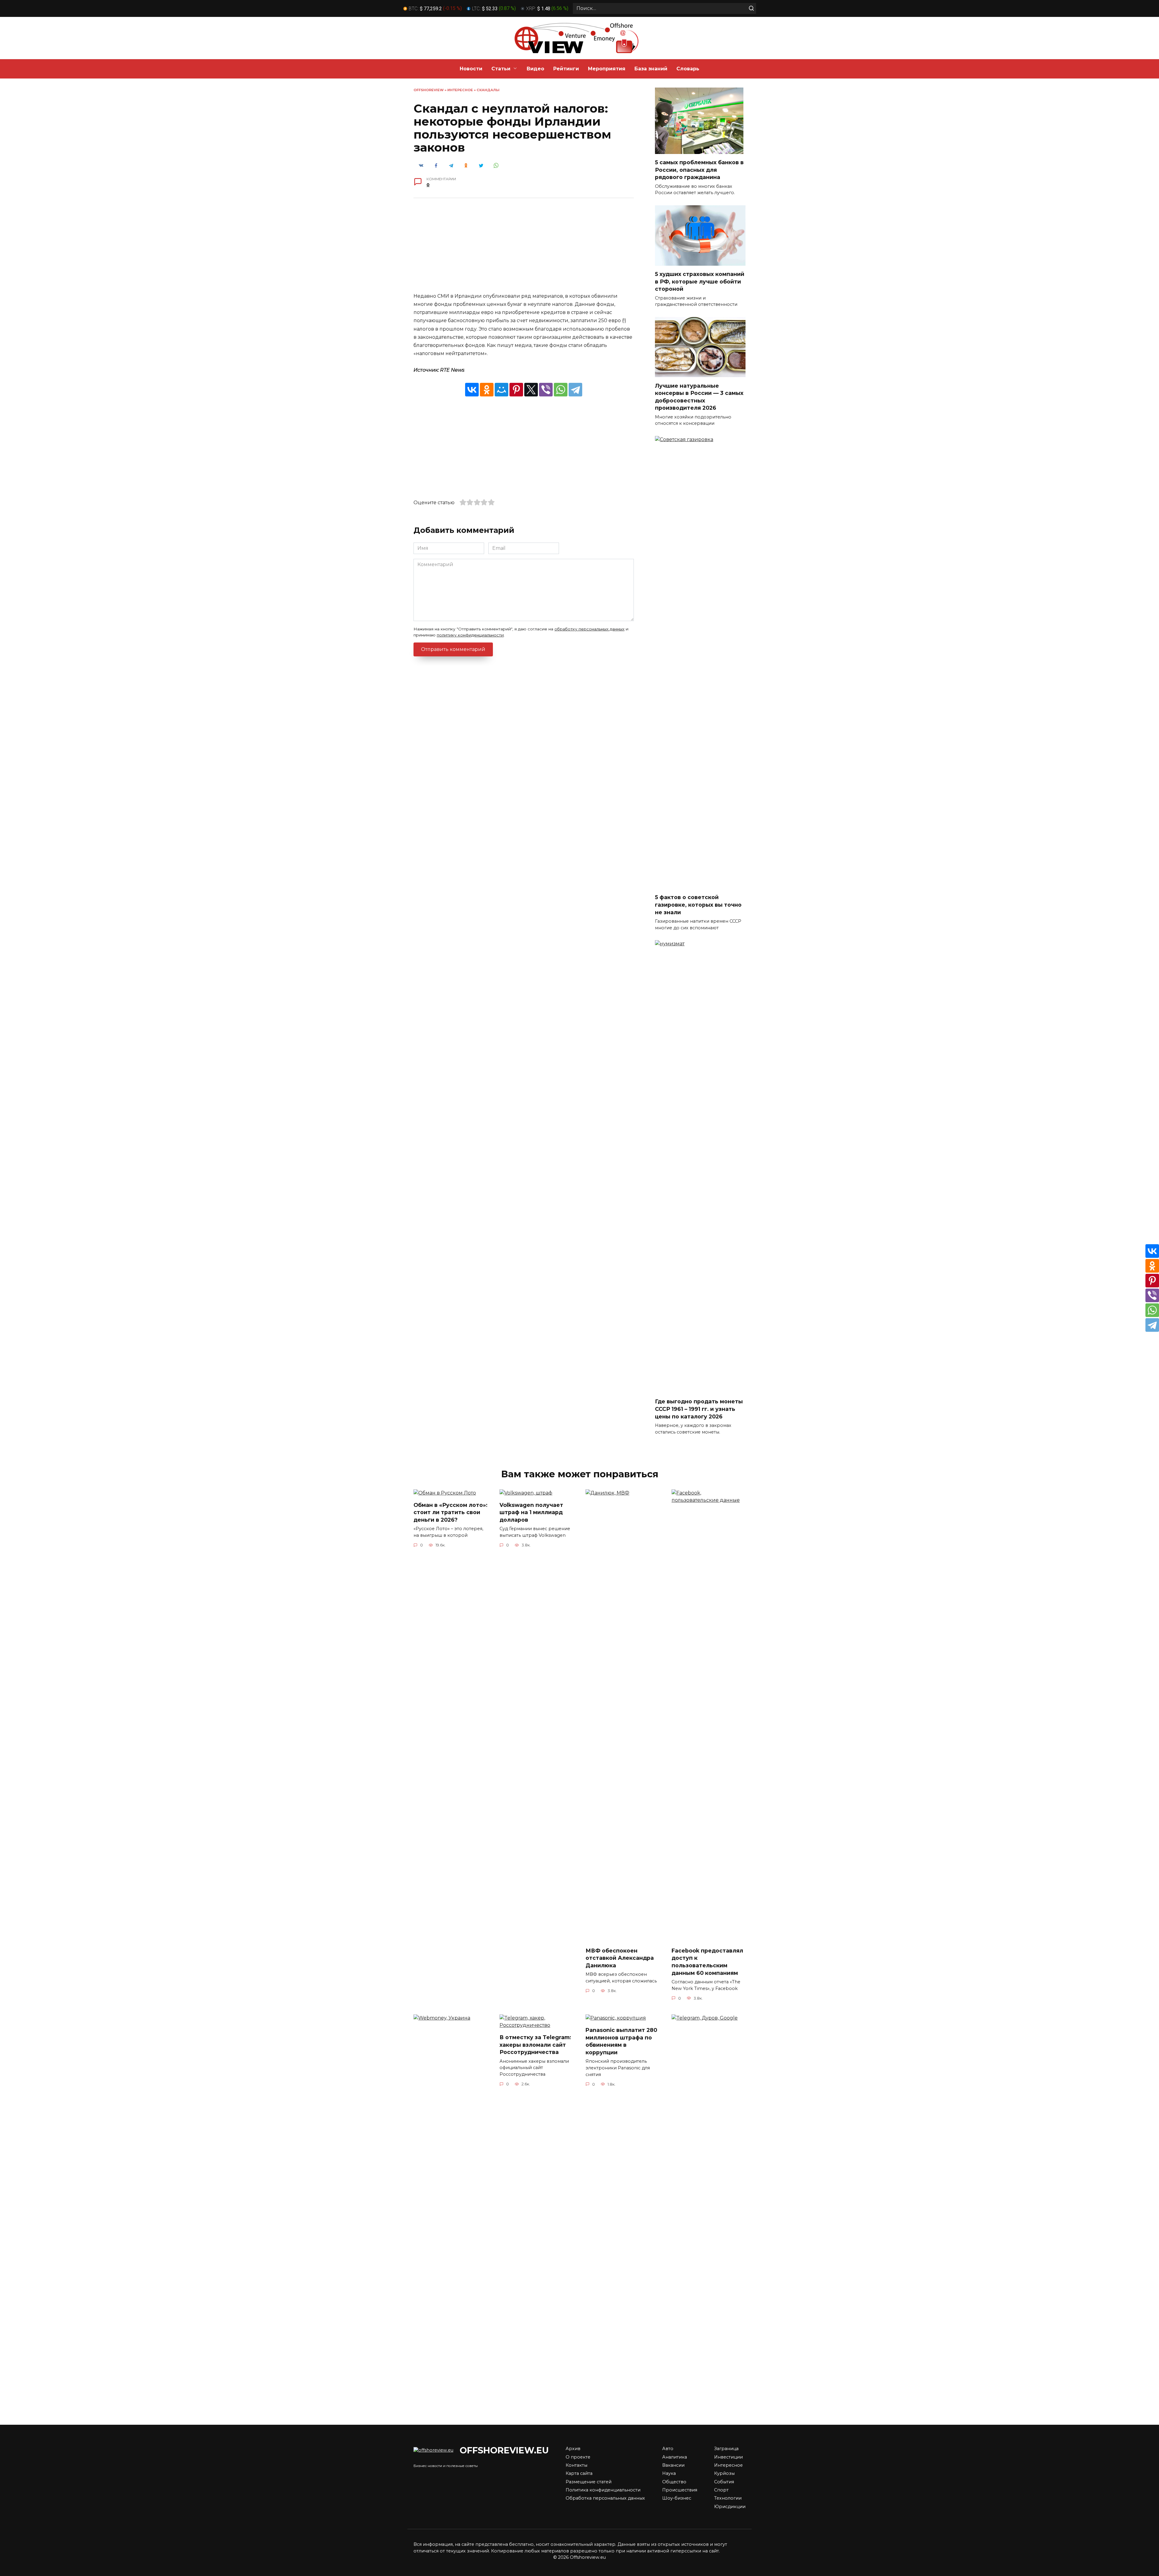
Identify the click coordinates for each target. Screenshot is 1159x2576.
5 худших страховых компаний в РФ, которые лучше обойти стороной (700, 281)
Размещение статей (589, 2482)
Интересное (460, 90)
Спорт (721, 2490)
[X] (531, 390)
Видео (535, 69)
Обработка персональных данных (605, 2498)
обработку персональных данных (589, 629)
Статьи (501, 69)
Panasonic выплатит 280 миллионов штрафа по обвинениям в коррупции (621, 2041)
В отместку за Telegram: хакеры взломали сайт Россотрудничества (535, 2045)
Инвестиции (728, 2457)
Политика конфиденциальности (603, 2490)
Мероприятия (607, 69)
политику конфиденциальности (470, 635)
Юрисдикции (730, 2507)
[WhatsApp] (561, 390)
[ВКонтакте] (472, 390)
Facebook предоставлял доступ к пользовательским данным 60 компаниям (707, 1962)
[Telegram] (575, 390)
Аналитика (675, 2457)
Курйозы (724, 2473)
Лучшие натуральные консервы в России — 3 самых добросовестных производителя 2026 (699, 397)
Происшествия (680, 2490)
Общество (674, 2482)
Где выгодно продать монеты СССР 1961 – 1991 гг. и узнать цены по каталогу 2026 (699, 1409)
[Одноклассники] (487, 390)
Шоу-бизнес (677, 2498)
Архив (573, 2449)
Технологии (728, 2498)
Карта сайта (579, 2473)
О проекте (578, 2457)
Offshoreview (429, 90)
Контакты (576, 2465)
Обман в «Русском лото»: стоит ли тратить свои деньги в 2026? (450, 1512)
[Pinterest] (516, 390)
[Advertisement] (524, 250)
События (724, 2482)
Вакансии (673, 2465)
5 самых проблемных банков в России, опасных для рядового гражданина (699, 170)
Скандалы (488, 90)
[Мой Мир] (501, 390)
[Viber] (546, 390)
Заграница (726, 2449)
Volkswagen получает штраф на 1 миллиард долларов (531, 1512)
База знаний (651, 69)
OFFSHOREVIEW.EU (504, 2450)
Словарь (688, 69)
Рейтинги (566, 69)
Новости (471, 69)
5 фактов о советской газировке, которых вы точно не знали (698, 905)
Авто (668, 2449)
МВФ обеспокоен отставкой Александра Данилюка (620, 1958)
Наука (669, 2473)
